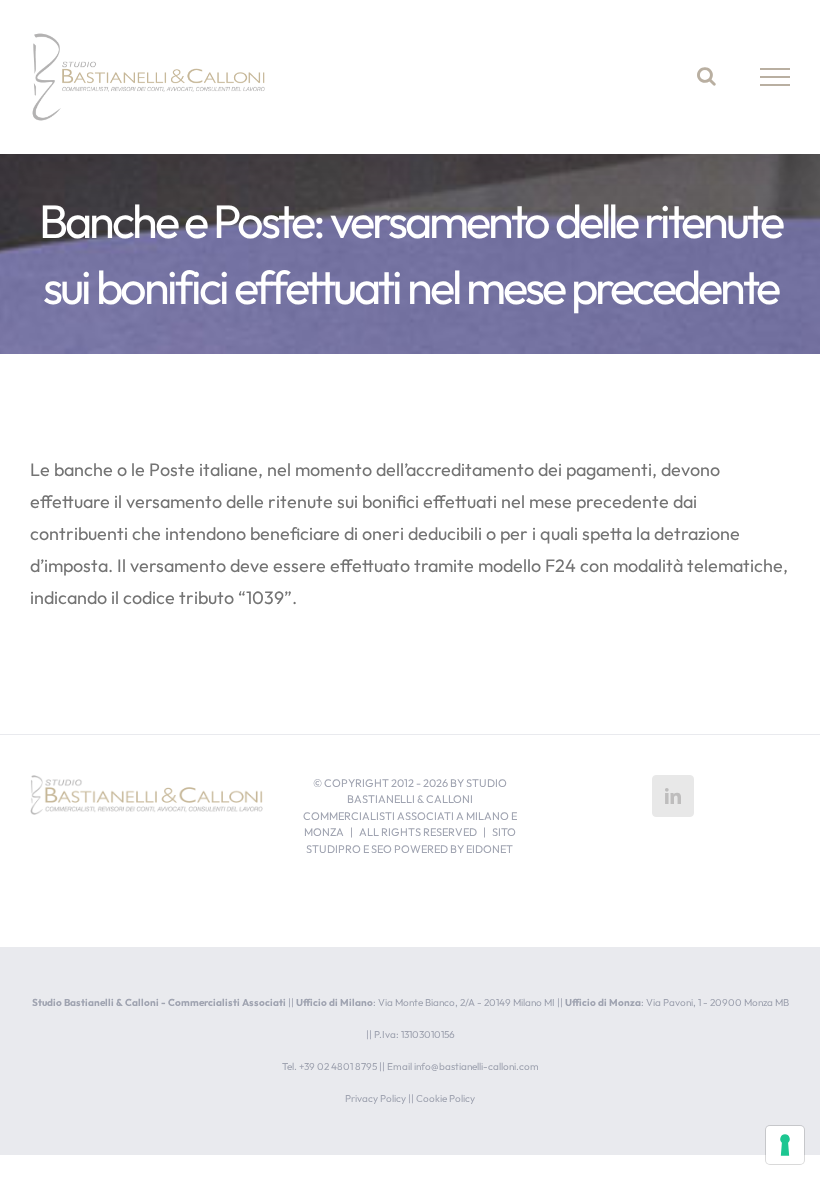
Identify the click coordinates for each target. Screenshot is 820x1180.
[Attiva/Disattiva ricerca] (706, 76)
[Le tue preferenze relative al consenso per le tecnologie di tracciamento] (785, 1145)
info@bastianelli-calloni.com (476, 1066)
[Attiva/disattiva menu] (775, 77)
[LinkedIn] (673, 796)
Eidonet (489, 849)
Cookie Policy (445, 1098)
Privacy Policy (375, 1098)
